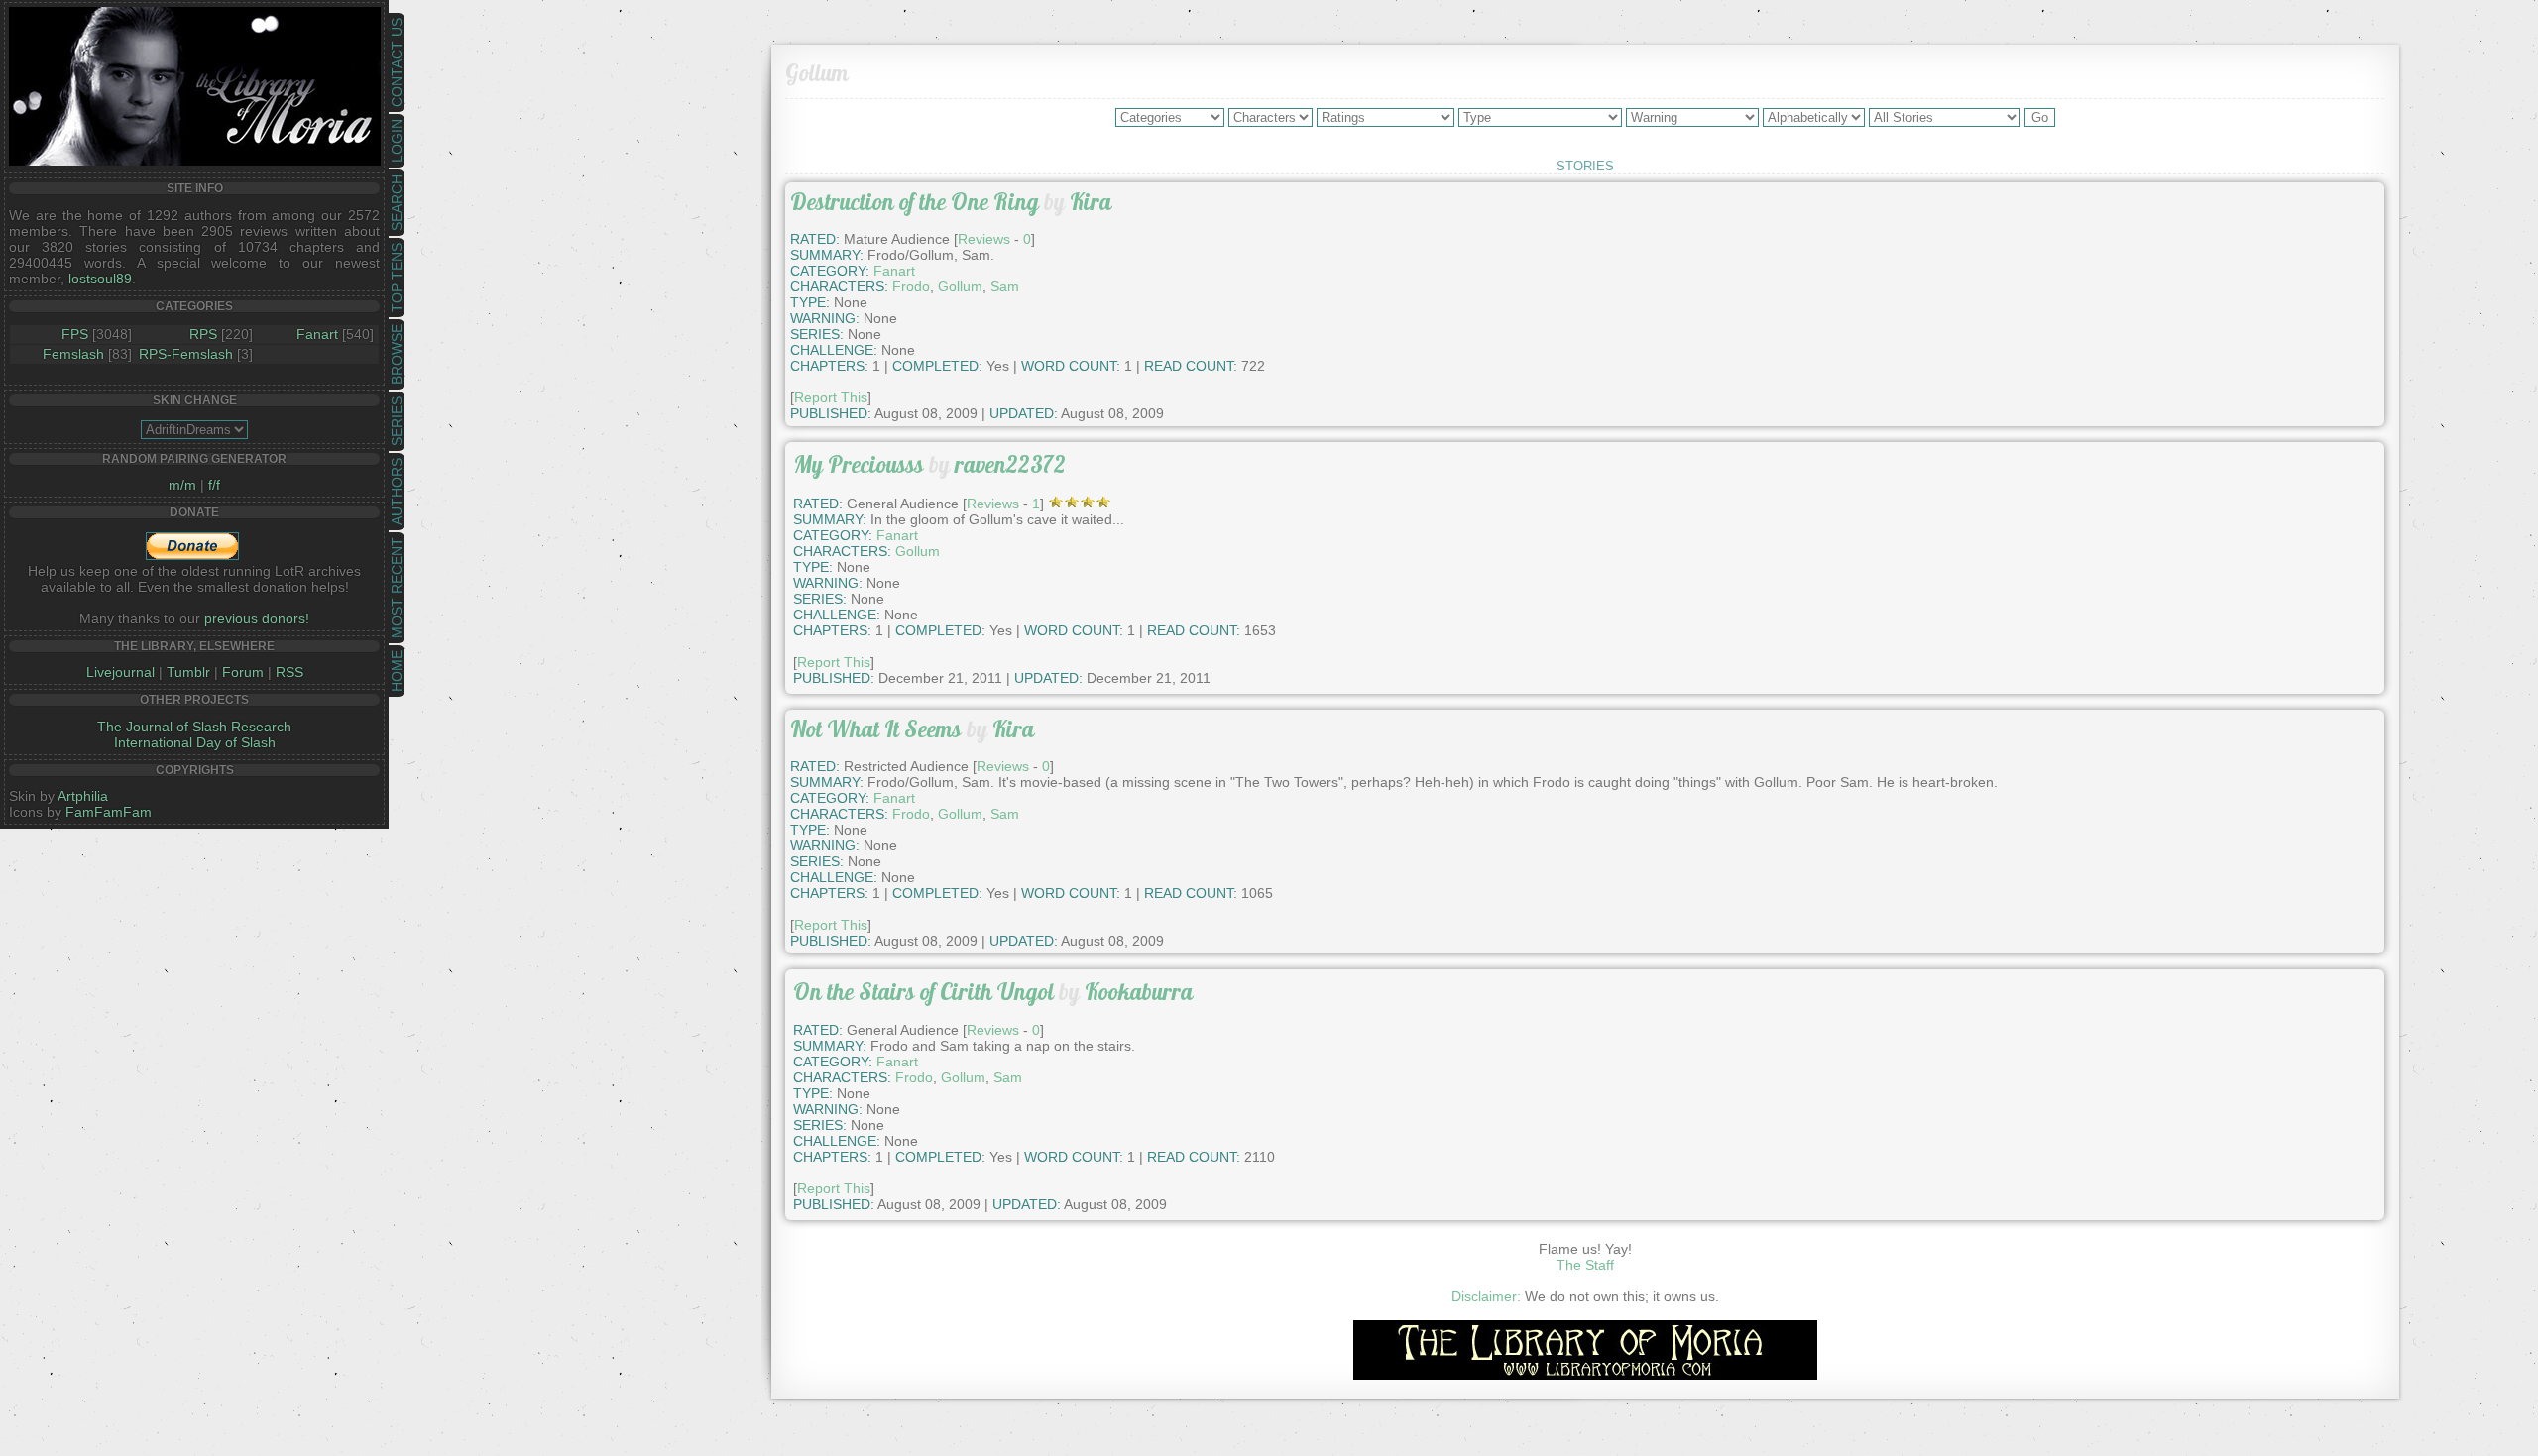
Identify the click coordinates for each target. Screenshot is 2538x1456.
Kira (1091, 202)
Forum (243, 672)
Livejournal (120, 672)
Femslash (73, 354)
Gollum (960, 286)
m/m (182, 485)
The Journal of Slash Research (194, 727)
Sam (1005, 286)
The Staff (1585, 1265)
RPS (203, 334)
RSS (289, 672)
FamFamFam (109, 812)
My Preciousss (859, 464)
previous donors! (257, 618)
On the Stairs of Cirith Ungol (923, 992)
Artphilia (83, 796)
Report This (831, 397)
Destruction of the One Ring (915, 202)
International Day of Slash (195, 742)
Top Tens (397, 278)
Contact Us (397, 62)
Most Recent (397, 588)
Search (397, 203)
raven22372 (1010, 464)
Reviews (984, 239)
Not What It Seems (876, 729)
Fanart (317, 334)
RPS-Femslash (186, 354)
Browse (397, 354)
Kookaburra (1139, 992)
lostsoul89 (100, 279)
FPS (75, 334)
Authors (397, 492)
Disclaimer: (1486, 1296)
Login (397, 141)
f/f (214, 485)
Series (397, 421)
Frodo (911, 286)
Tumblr (188, 672)
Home (397, 671)
